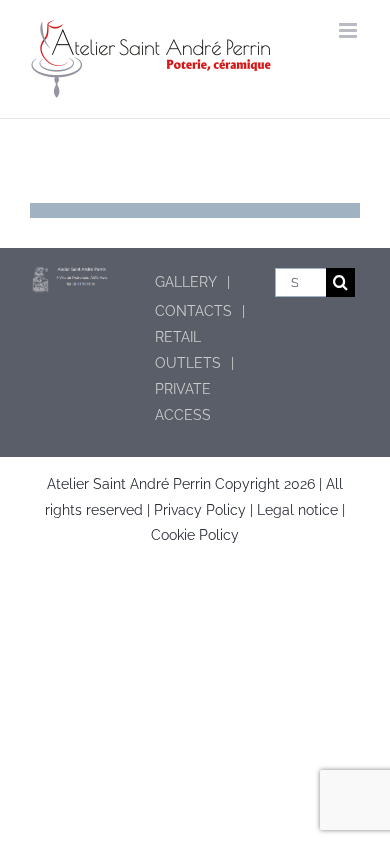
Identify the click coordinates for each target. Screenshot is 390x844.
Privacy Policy (200, 510)
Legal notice (299, 510)
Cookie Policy (195, 535)
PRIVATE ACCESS (183, 401)
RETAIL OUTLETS (188, 349)
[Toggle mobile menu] (349, 30)
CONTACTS (193, 311)
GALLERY (186, 282)
